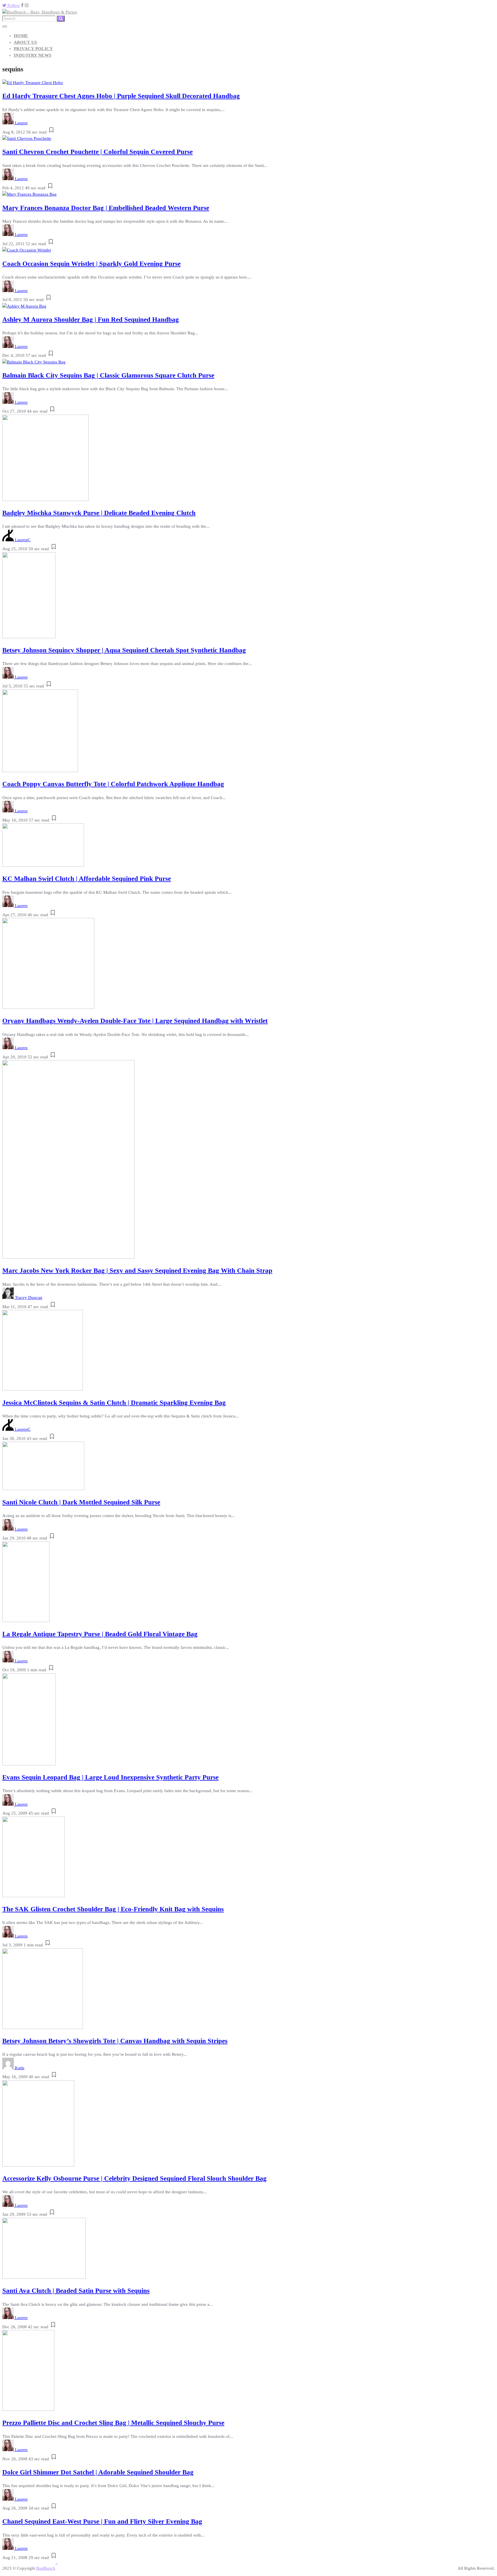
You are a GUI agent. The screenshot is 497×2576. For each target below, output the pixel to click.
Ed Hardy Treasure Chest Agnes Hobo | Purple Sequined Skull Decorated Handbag (121, 96)
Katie (20, 2068)
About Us (25, 42)
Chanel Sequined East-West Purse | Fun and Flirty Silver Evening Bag (102, 2521)
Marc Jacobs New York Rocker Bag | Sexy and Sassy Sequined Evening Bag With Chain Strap (137, 1271)
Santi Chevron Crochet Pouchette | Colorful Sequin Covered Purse (98, 152)
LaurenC (23, 540)
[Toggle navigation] (5, 26)
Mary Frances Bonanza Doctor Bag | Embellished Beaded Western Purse (106, 208)
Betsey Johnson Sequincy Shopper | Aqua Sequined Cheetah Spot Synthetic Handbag (124, 650)
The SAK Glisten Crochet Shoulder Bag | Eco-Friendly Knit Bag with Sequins (113, 1909)
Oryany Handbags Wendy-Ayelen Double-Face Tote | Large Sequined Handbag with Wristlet (135, 1021)
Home (21, 36)
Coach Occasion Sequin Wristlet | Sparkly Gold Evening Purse (91, 264)
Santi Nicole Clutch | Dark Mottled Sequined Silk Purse (81, 1502)
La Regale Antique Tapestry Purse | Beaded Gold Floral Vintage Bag (100, 1634)
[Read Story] (51, 132)
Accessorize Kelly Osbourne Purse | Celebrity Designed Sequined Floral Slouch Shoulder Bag (134, 2178)
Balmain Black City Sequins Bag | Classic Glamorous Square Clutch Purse (108, 375)
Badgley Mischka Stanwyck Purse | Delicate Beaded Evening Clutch (99, 513)
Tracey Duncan (29, 1297)
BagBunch (46, 2568)
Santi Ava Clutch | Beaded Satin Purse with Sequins (76, 2291)
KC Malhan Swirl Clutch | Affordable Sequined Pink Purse (87, 879)
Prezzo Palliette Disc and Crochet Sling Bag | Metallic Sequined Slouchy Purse (113, 2423)
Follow (13, 5)
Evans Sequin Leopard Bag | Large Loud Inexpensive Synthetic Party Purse (110, 1777)
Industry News (33, 55)
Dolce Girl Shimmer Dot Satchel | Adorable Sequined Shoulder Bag (98, 2472)
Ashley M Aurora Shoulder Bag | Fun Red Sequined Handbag (91, 320)
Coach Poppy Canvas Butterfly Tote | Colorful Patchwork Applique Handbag (113, 784)
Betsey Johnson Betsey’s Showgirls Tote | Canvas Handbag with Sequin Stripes (115, 2041)
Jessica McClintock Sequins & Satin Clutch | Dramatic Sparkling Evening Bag (114, 1403)
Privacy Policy (33, 49)
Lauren (21, 123)
